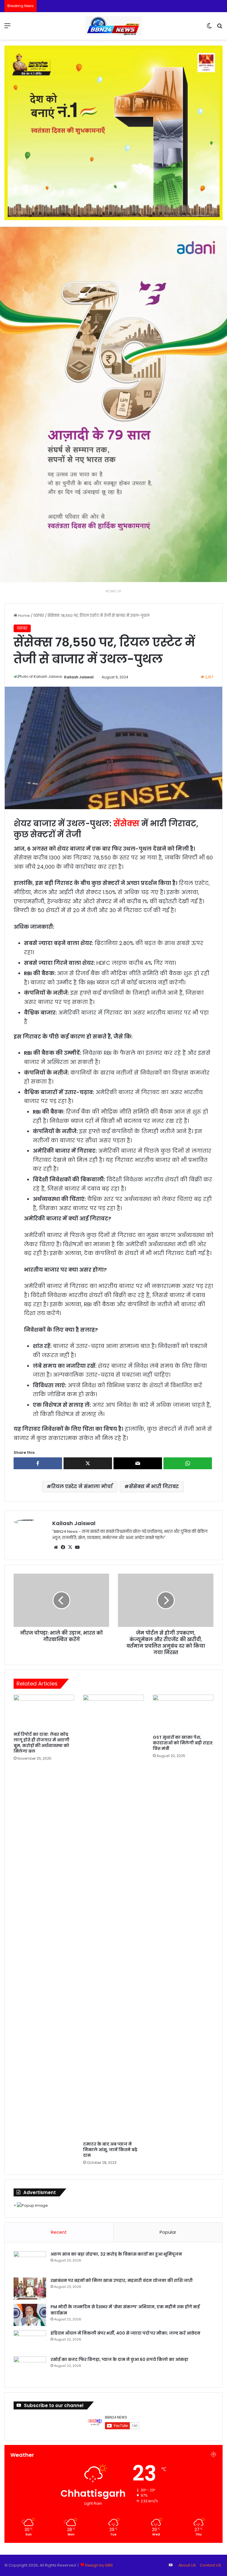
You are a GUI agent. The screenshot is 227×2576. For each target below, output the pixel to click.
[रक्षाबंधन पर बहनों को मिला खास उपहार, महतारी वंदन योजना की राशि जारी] (30, 2289)
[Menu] (7, 28)
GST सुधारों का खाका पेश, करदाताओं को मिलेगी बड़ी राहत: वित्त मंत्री (183, 1743)
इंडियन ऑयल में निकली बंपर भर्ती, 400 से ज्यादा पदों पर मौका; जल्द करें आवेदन (125, 2333)
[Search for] (220, 28)
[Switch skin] (209, 28)
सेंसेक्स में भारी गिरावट (154, 1487)
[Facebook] (63, 1547)
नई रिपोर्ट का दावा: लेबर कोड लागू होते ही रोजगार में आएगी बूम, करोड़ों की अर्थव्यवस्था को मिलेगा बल (42, 1743)
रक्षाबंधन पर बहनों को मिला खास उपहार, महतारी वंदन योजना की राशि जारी (122, 2280)
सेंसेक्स (126, 824)
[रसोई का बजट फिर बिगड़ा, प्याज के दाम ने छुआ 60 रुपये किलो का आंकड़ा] (30, 2368)
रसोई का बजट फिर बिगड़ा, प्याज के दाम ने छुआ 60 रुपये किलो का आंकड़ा (119, 2359)
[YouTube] (77, 1547)
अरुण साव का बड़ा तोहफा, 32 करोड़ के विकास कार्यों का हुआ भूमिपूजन (116, 2254)
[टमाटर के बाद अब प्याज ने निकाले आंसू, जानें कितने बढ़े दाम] (113, 1917)
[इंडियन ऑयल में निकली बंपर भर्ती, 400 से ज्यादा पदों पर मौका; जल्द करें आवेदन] (30, 2341)
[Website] (56, 1547)
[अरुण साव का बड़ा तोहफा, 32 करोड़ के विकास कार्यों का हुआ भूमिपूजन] (30, 2262)
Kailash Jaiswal (79, 677)
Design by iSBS (99, 2565)
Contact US (210, 2565)
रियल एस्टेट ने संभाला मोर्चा (82, 1487)
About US (187, 2565)
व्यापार (39, 616)
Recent (59, 2232)
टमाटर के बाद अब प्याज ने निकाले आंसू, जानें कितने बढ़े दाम (110, 2150)
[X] (70, 1547)
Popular (168, 2232)
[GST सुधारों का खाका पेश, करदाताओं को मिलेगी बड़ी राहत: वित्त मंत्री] (183, 1713)
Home (23, 616)
